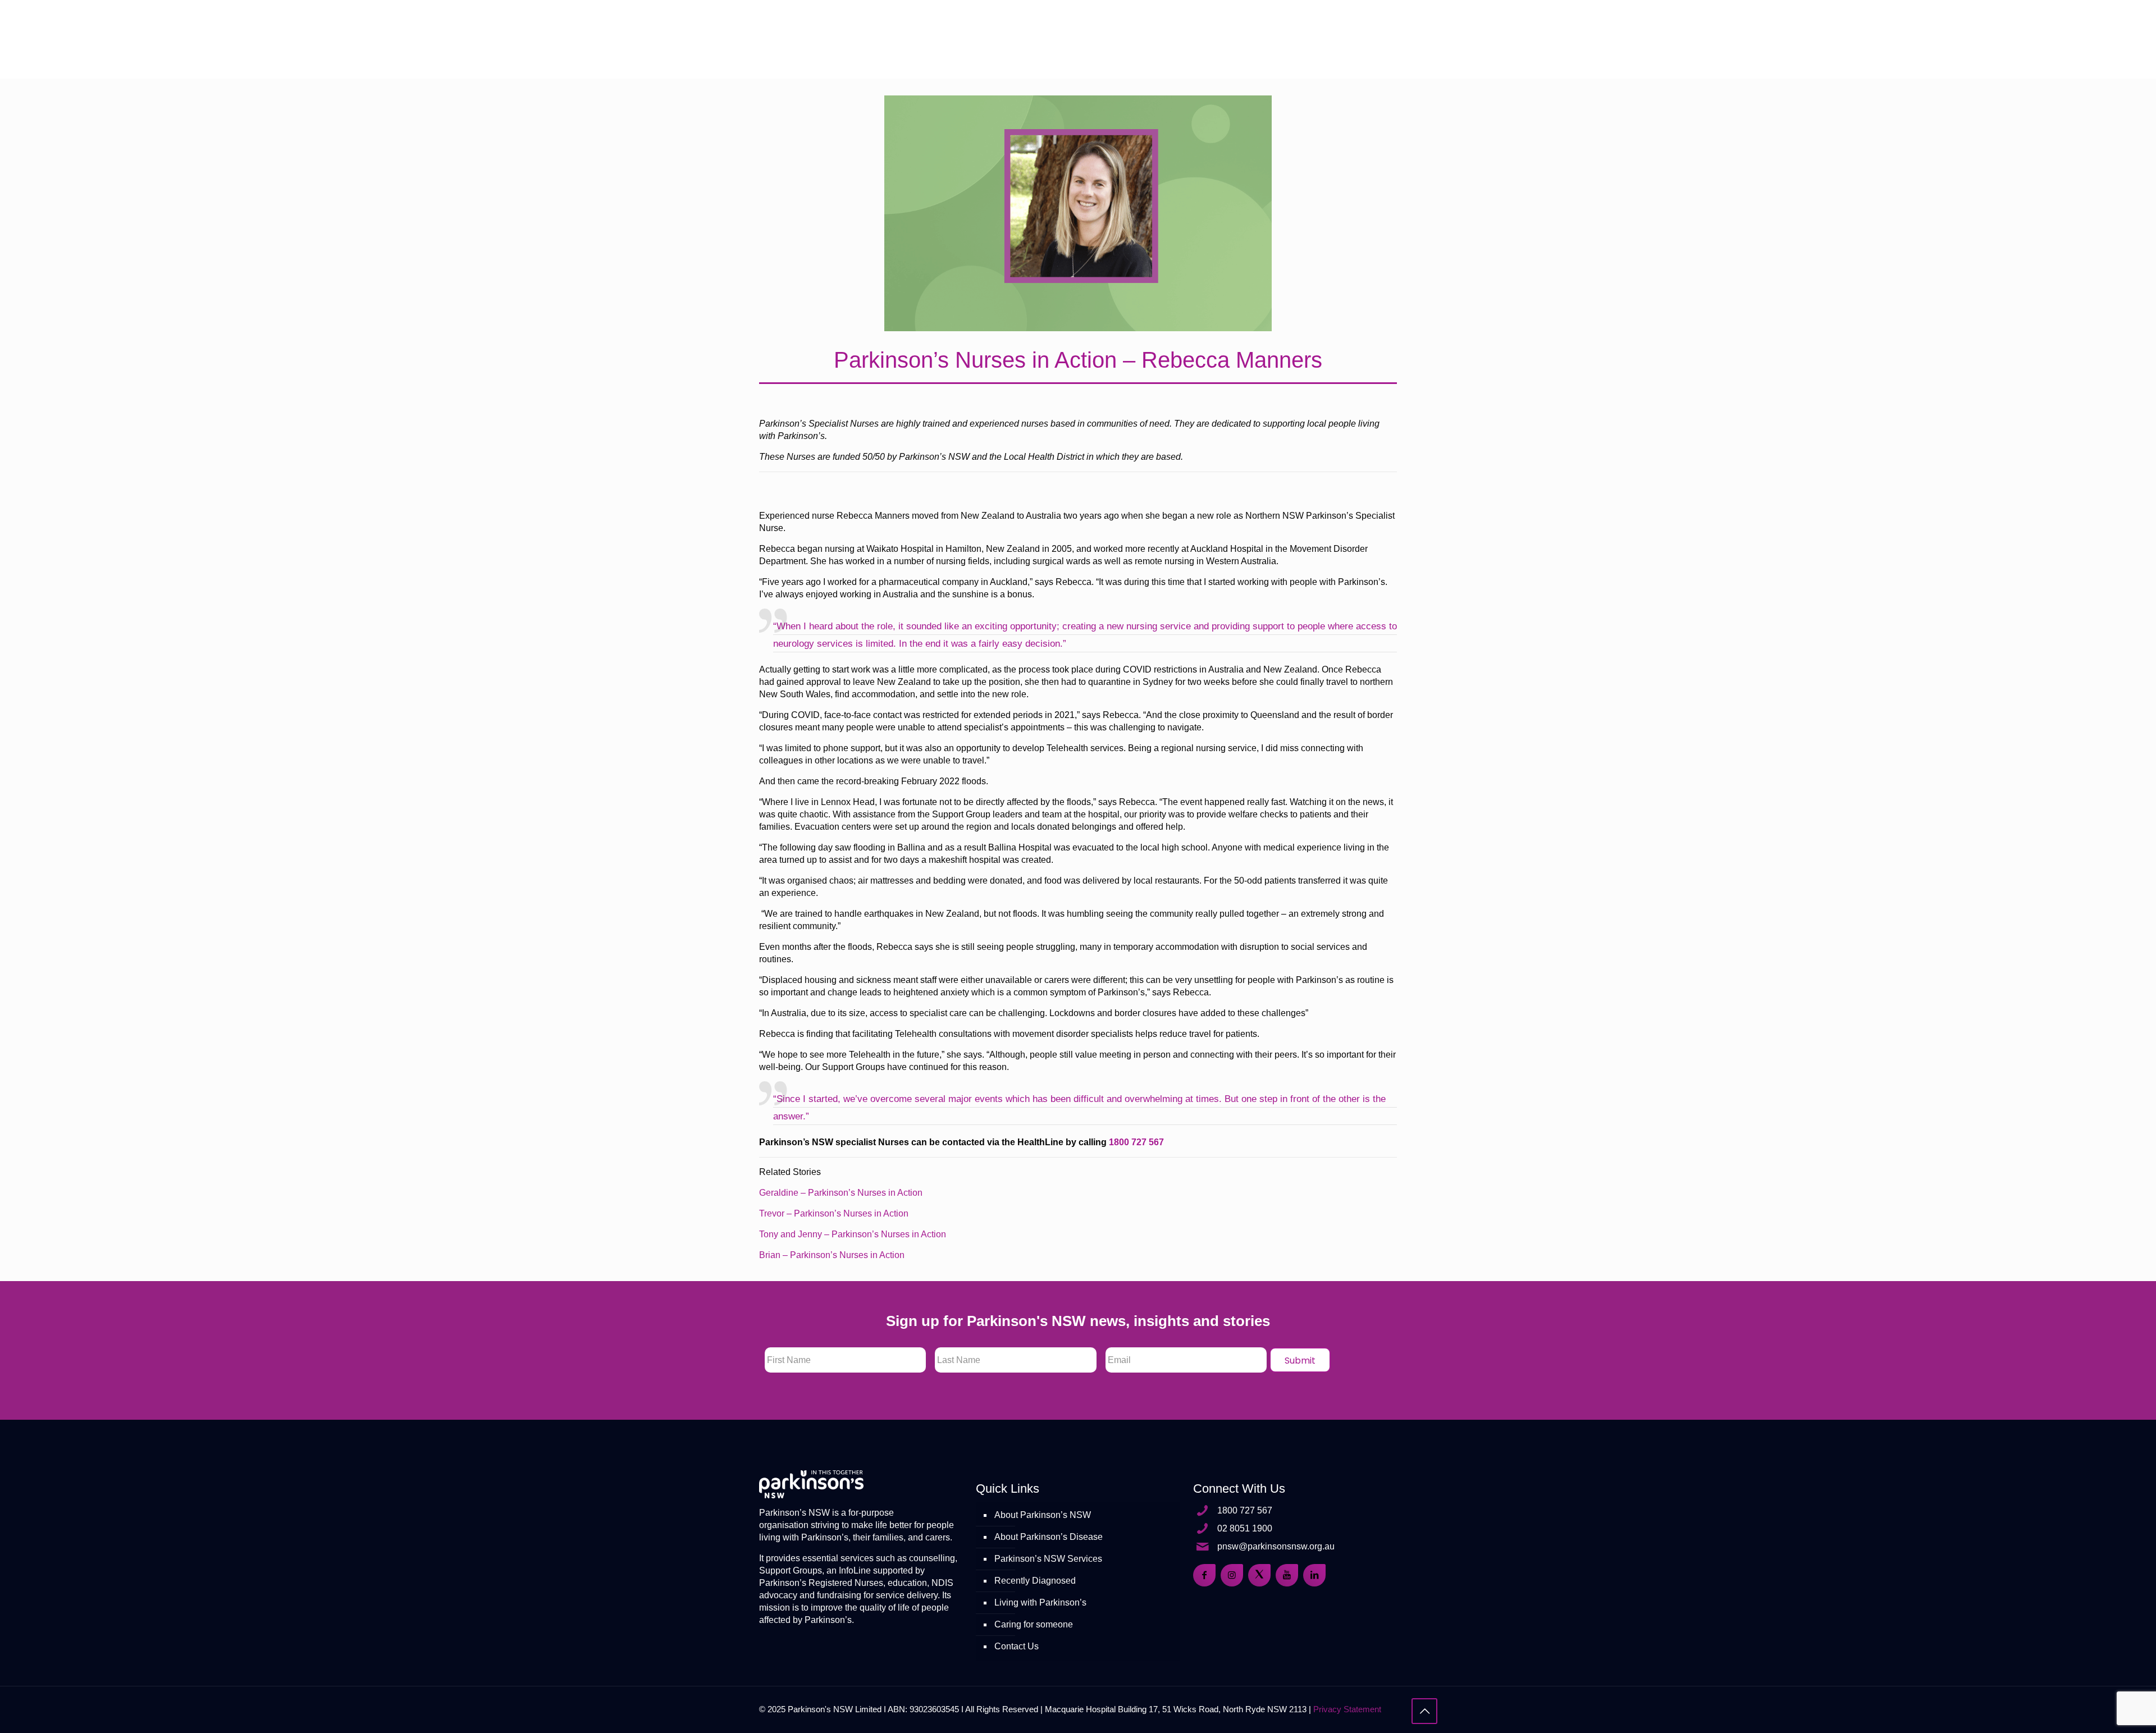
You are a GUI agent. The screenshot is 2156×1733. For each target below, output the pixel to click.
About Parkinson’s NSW (1043, 1515)
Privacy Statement (1347, 1709)
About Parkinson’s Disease (1049, 1537)
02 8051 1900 (1245, 1528)
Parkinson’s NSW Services (1048, 1559)
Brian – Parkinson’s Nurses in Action (832, 1255)
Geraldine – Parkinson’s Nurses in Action (841, 1193)
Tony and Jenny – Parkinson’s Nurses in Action (853, 1234)
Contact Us (1017, 1646)
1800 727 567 (1136, 1142)
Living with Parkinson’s (1040, 1602)
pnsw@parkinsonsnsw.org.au (1276, 1546)
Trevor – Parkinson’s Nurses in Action (834, 1213)
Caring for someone (1034, 1624)
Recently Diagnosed (1035, 1581)
